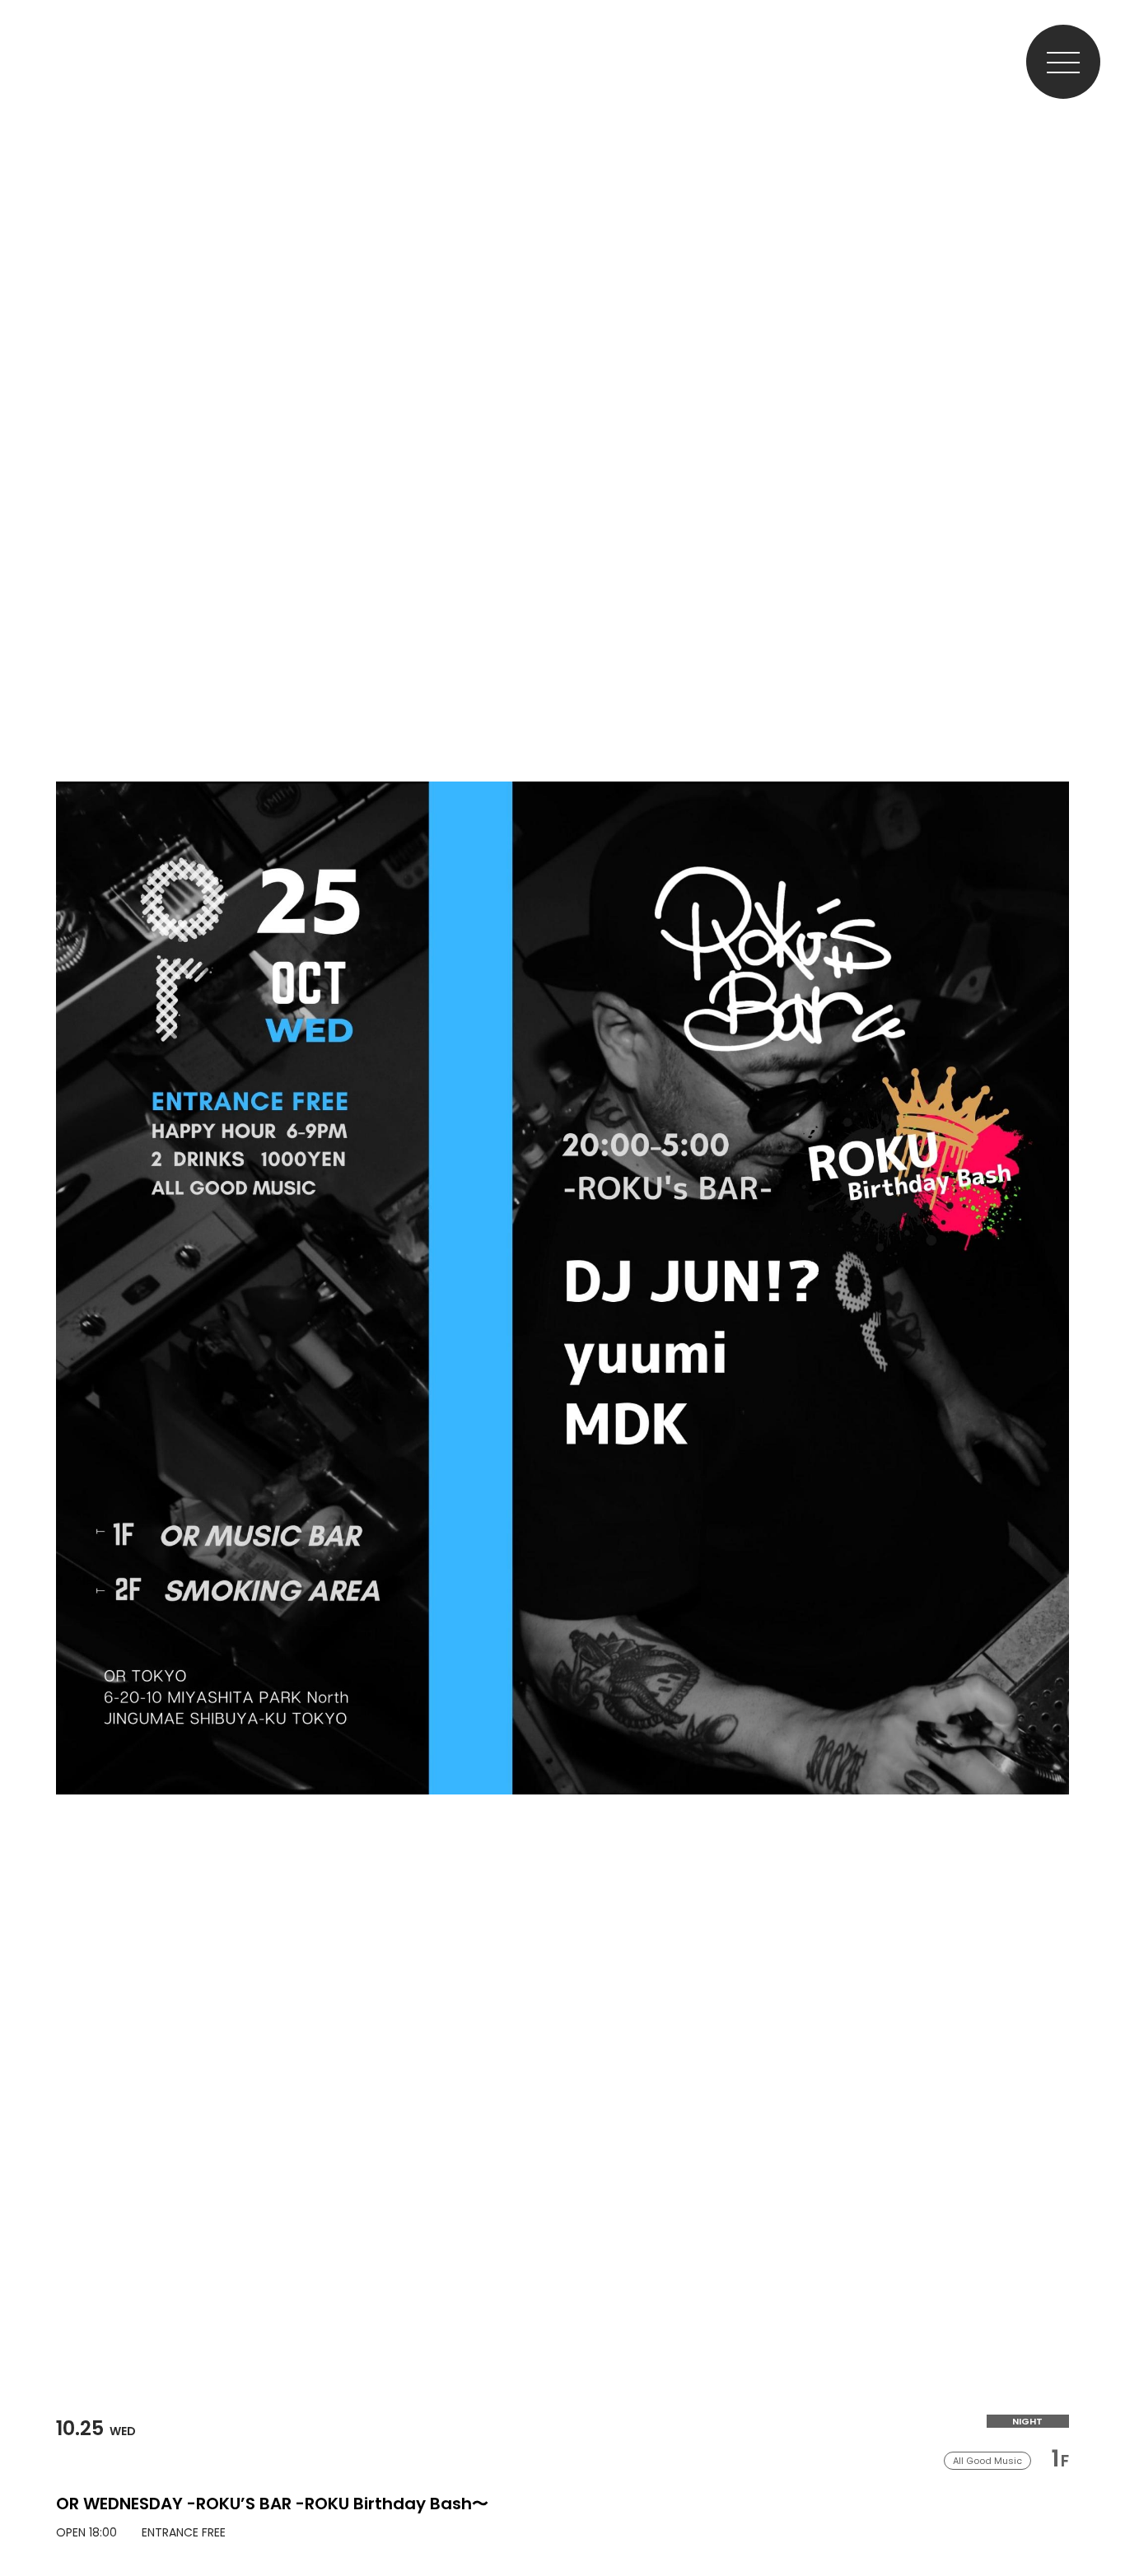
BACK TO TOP (1097, 2512)
